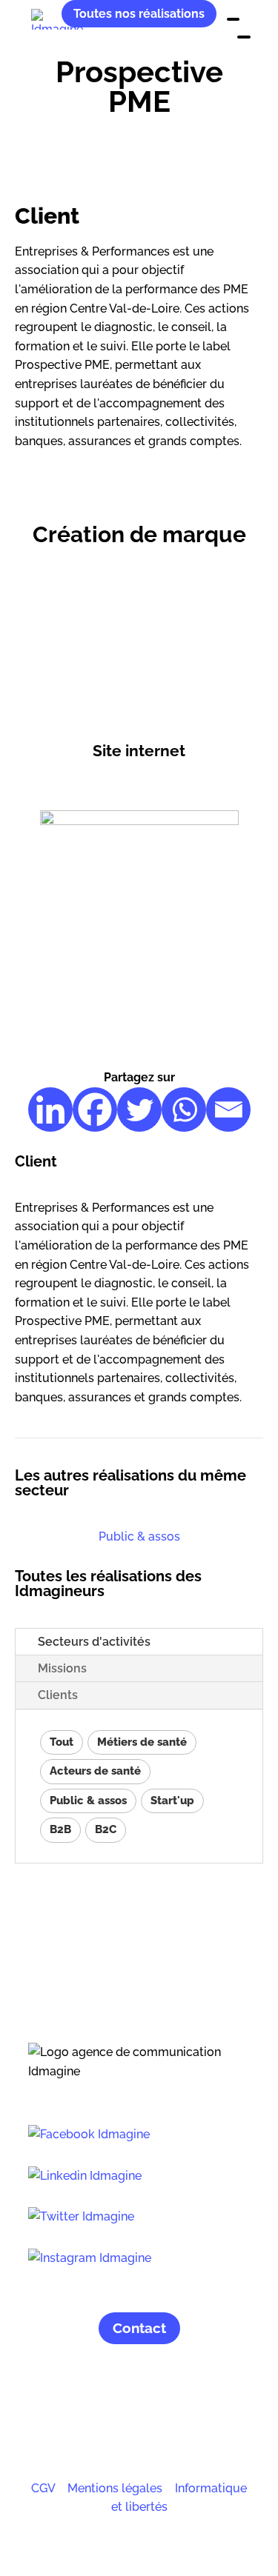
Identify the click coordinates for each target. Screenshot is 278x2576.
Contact (139, 2328)
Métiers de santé (142, 1742)
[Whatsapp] (184, 1110)
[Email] (228, 1110)
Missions (62, 1668)
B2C (106, 1829)
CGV (43, 2488)
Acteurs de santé (95, 1771)
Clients (58, 1695)
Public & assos (139, 1536)
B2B (60, 1829)
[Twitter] (139, 1110)
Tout (62, 1742)
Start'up (172, 1801)
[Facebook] (95, 1110)
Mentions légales (115, 2488)
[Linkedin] (50, 1110)
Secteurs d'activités (94, 1642)
